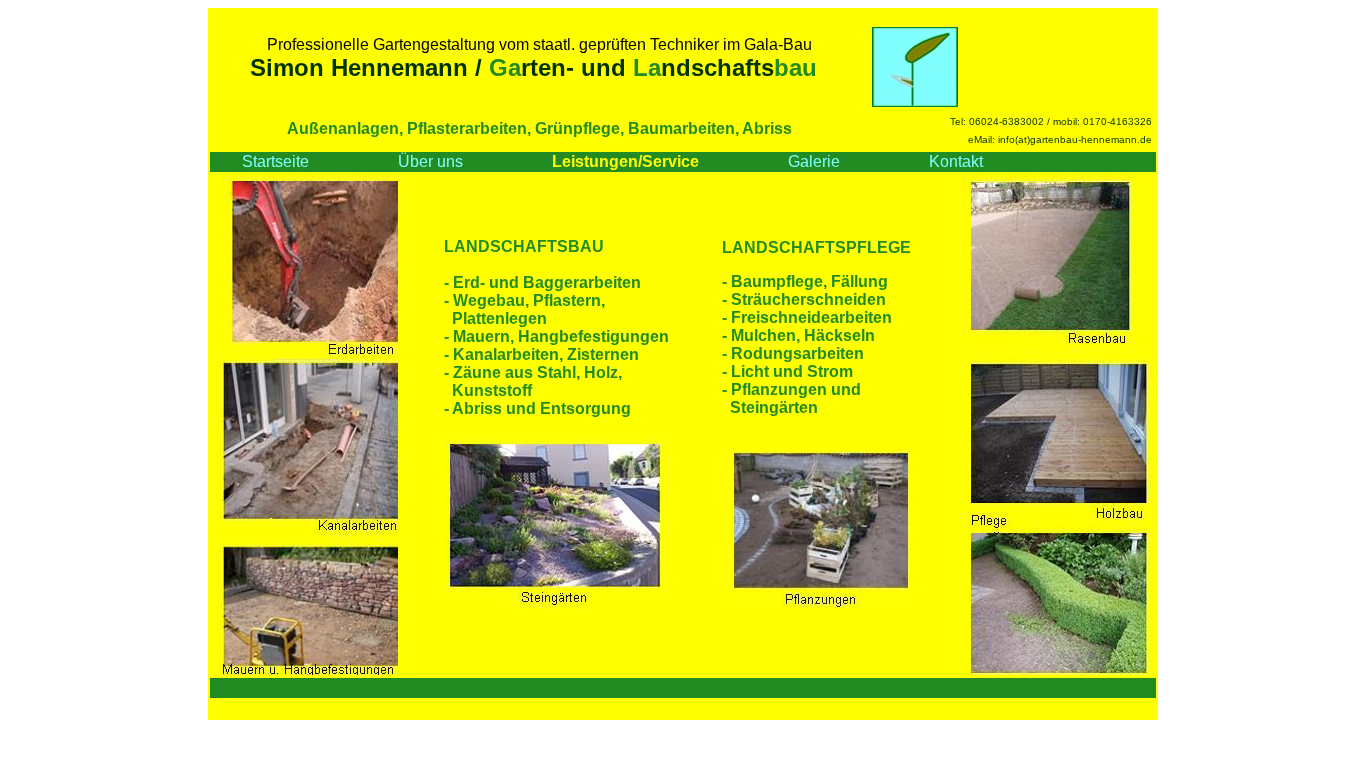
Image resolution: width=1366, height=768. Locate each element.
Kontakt (956, 161)
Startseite (277, 161)
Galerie (814, 161)
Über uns (430, 161)
